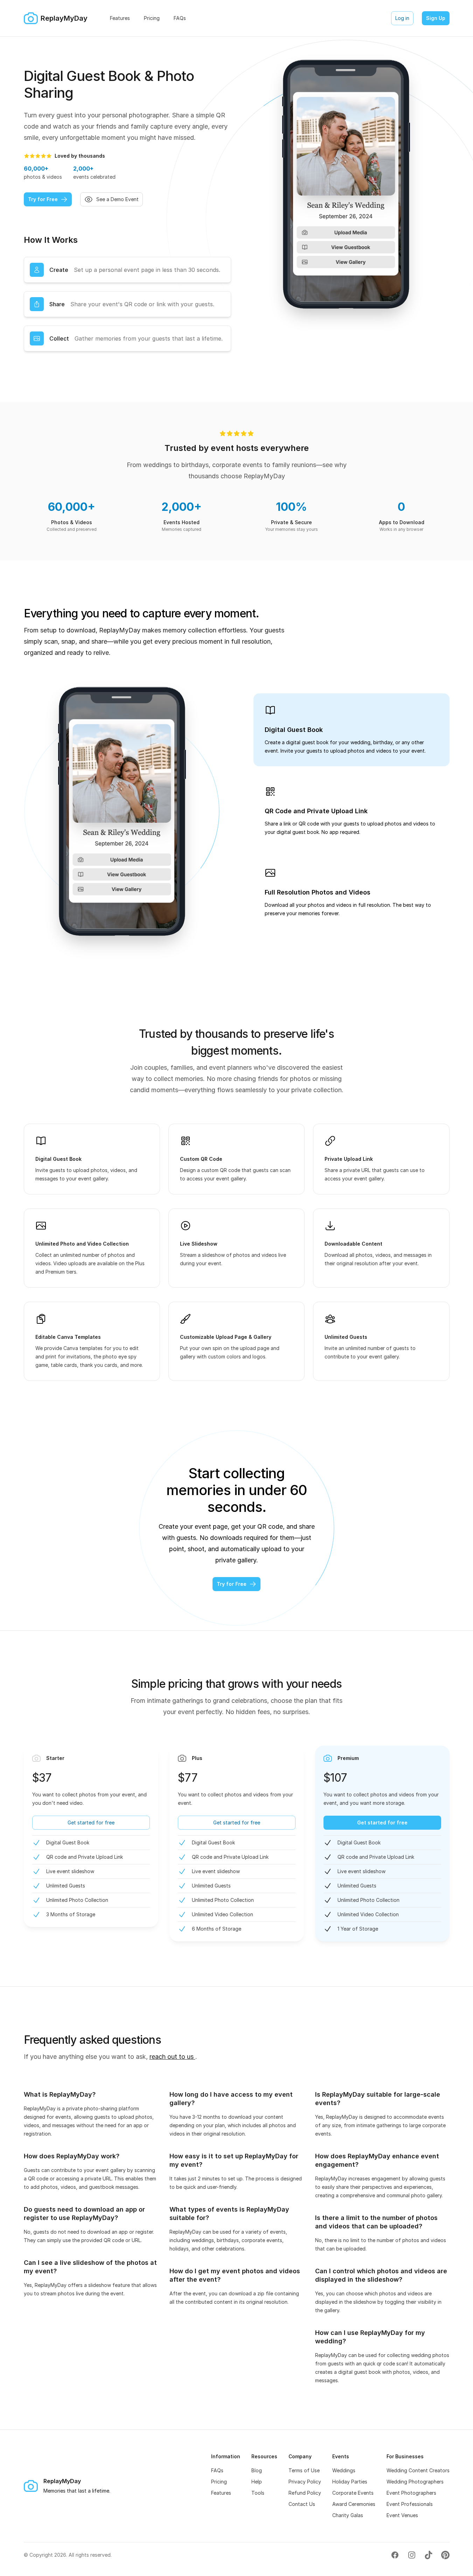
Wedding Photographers (415, 2482)
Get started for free (91, 1823)
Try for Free (43, 199)
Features (221, 2493)
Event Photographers (411, 2493)
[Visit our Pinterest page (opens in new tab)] (445, 2555)
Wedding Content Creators (418, 2470)
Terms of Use (304, 2470)
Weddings (344, 2470)
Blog (257, 2470)
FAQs (217, 2470)
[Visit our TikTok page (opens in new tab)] (429, 2555)
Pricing (219, 2482)
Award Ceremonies (354, 2504)
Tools (258, 2493)
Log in (402, 18)
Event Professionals (410, 2504)
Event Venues (402, 2515)
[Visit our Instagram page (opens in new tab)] (412, 2555)
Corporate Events (353, 2493)
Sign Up (436, 18)
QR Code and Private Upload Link (316, 811)
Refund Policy (305, 2493)
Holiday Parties (350, 2482)
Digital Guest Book (294, 730)
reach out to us (172, 2057)
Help (257, 2482)
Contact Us (302, 2504)
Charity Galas (348, 2515)
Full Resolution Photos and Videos (318, 892)
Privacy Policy (305, 2482)
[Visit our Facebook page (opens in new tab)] (395, 2555)
